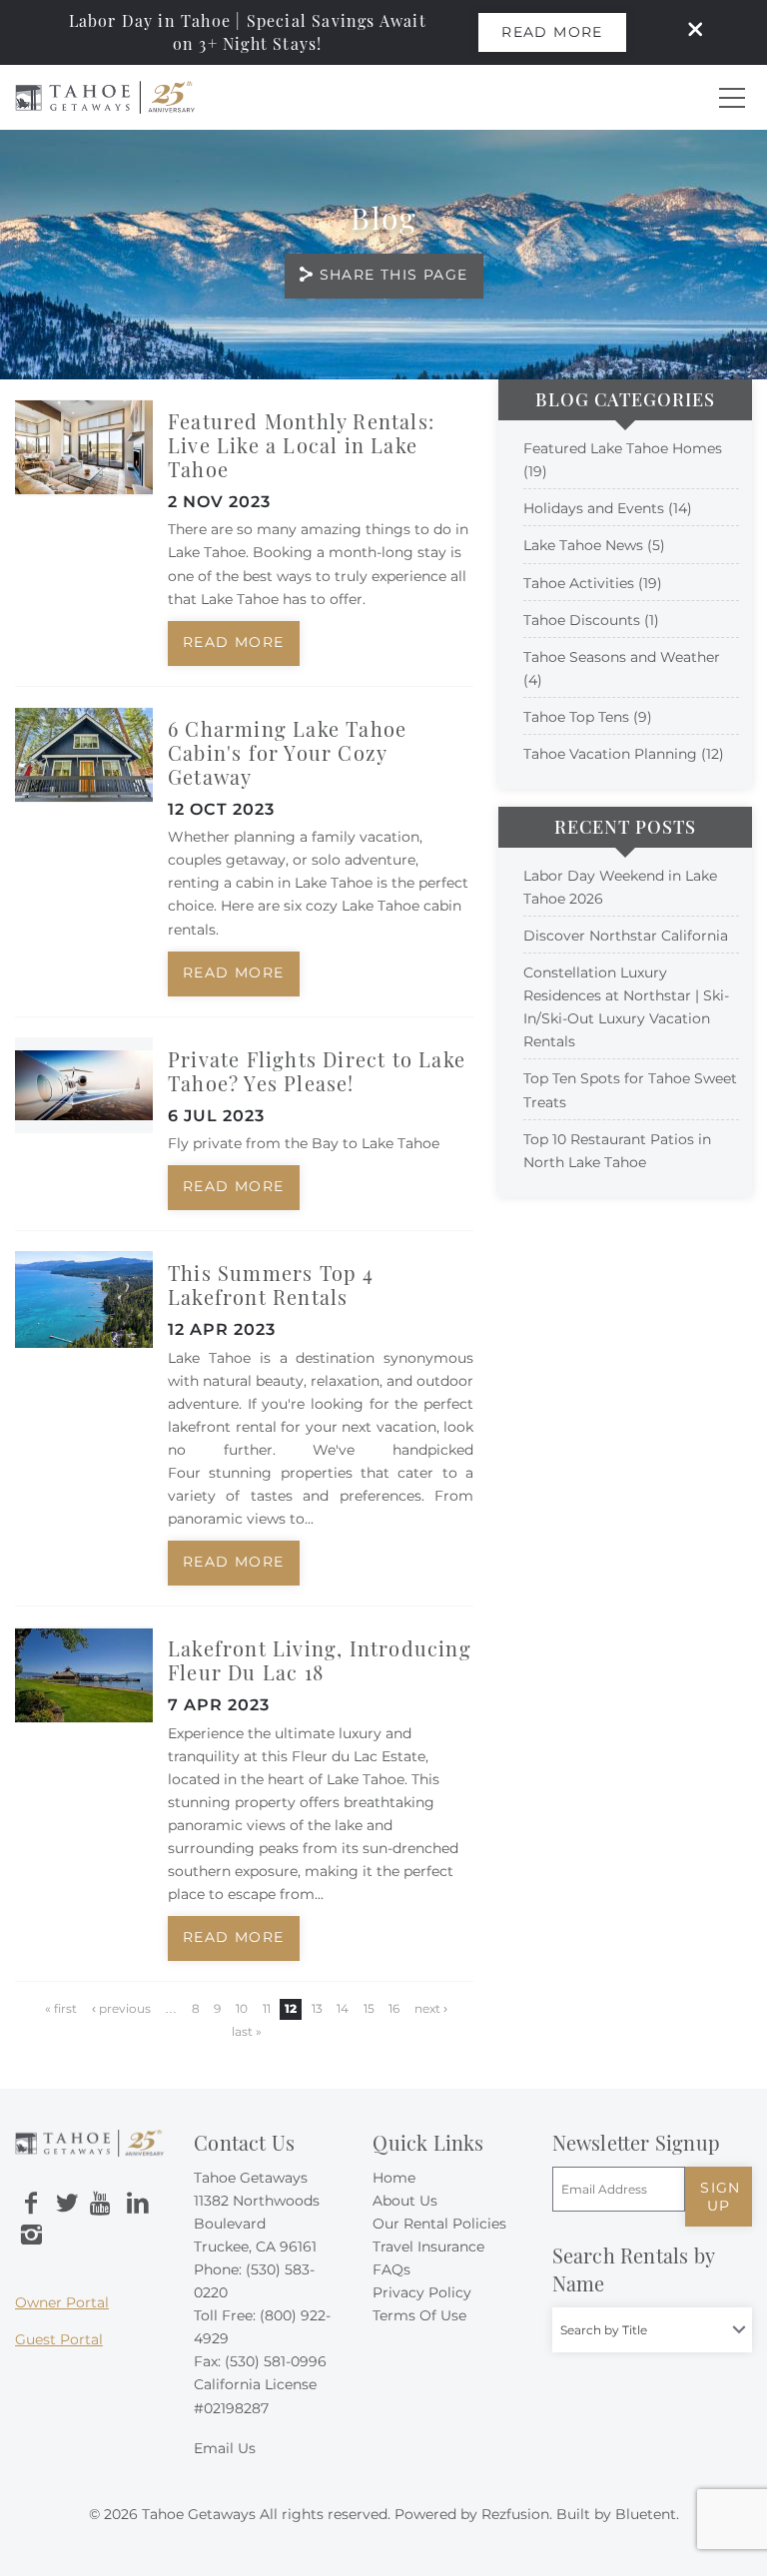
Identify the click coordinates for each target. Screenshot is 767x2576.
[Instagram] (31, 2236)
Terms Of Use (419, 2315)
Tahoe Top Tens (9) (588, 717)
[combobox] (652, 2330)
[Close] (688, 32)
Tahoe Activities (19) (593, 583)
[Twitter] (67, 2204)
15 (369, 2008)
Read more (234, 642)
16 (394, 2008)
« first (61, 2008)
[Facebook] (31, 2204)
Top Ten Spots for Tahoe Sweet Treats (630, 1090)
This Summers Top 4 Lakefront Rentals (271, 1285)
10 (242, 2008)
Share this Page (394, 275)
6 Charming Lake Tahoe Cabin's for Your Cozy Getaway (287, 752)
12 (291, 2008)
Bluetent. (647, 2514)
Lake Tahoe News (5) (594, 545)
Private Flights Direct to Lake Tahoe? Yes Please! (317, 1071)
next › (431, 2008)
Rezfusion (515, 2514)
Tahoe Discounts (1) (591, 620)
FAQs (391, 2269)
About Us (405, 2201)
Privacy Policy (422, 2292)
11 (267, 2008)
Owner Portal (62, 2302)
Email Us (225, 2448)
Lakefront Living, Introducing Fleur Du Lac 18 (320, 1660)
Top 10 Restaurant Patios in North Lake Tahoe (617, 1151)
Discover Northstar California (626, 936)
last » (247, 2031)
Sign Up (721, 2197)
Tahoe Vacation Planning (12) (624, 754)
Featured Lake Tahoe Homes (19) (623, 460)
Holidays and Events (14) (608, 508)
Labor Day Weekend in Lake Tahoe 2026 (620, 887)
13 (317, 2008)
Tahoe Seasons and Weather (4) (622, 668)
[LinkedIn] (138, 2204)
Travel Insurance (428, 2247)
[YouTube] (102, 2204)
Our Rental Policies (439, 2224)
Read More (552, 32)
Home (394, 2178)
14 (343, 2008)
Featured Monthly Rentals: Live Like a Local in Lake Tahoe (301, 445)
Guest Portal (59, 2339)
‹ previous (121, 2008)
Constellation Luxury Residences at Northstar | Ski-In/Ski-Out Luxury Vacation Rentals (626, 1007)
